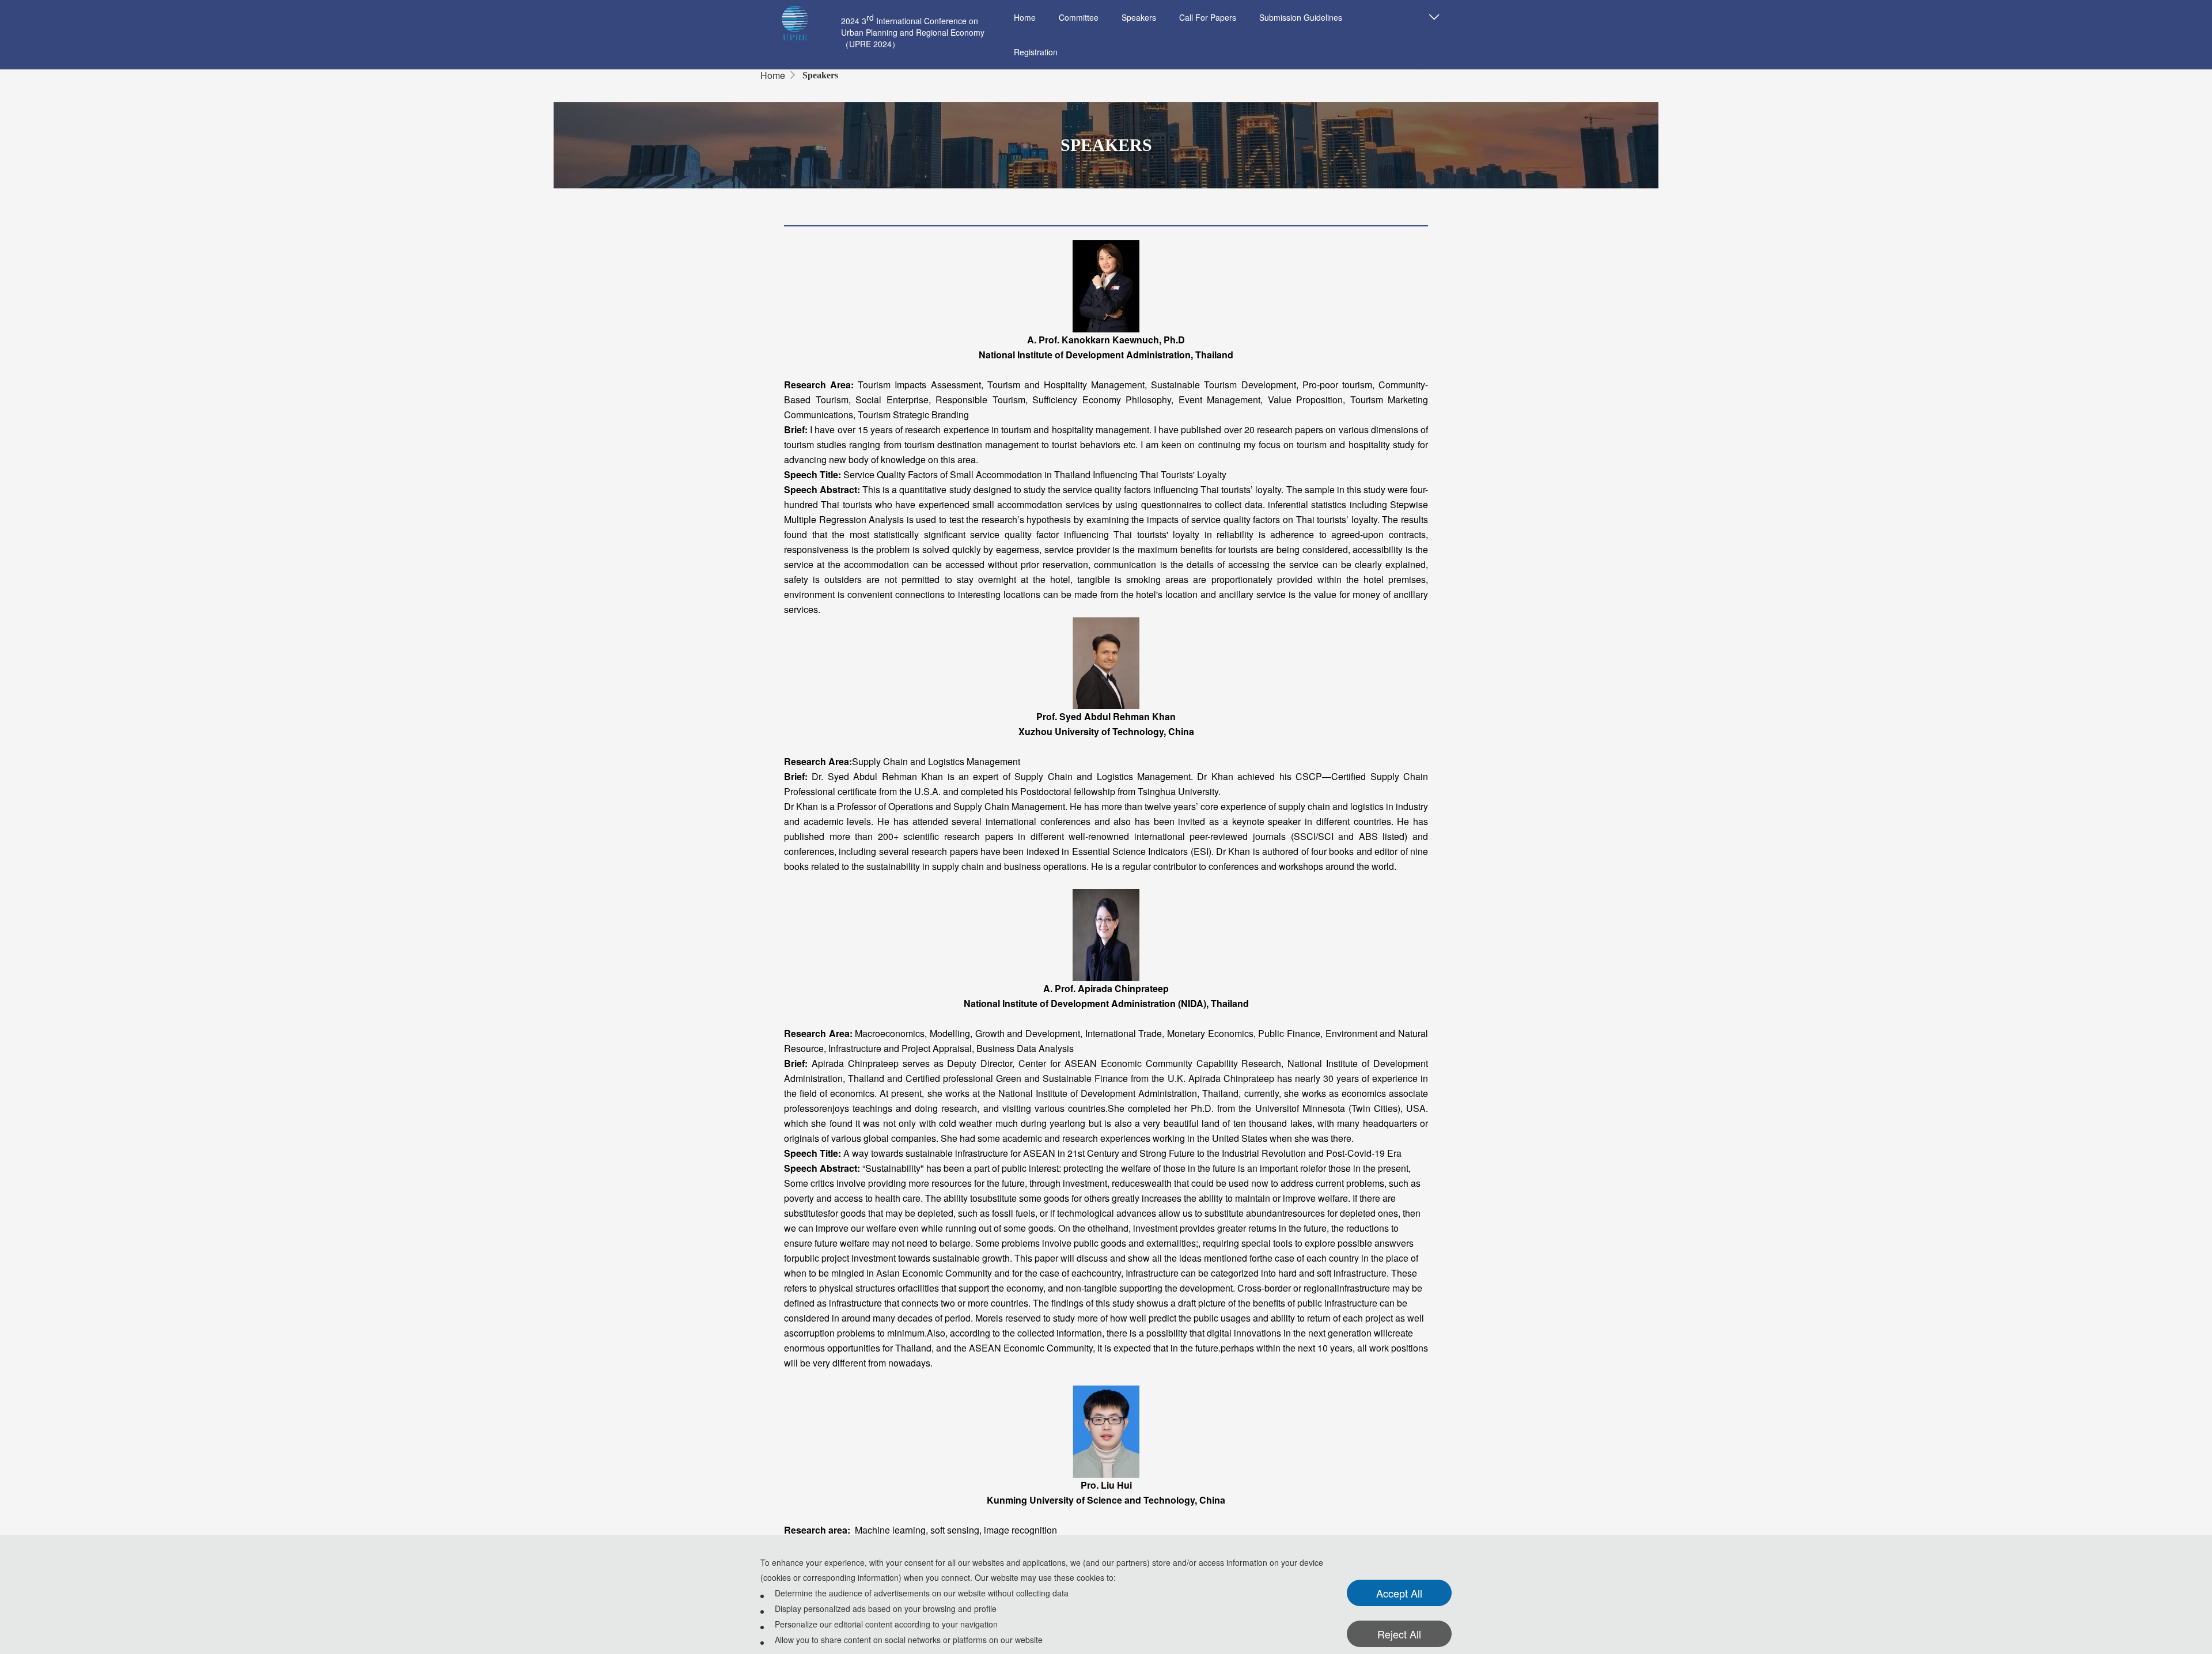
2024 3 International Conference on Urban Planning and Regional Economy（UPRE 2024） (913, 32)
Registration (1036, 52)
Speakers (1139, 17)
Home (1025, 17)
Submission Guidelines (1301, 17)
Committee (1079, 17)
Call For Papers (1208, 17)
